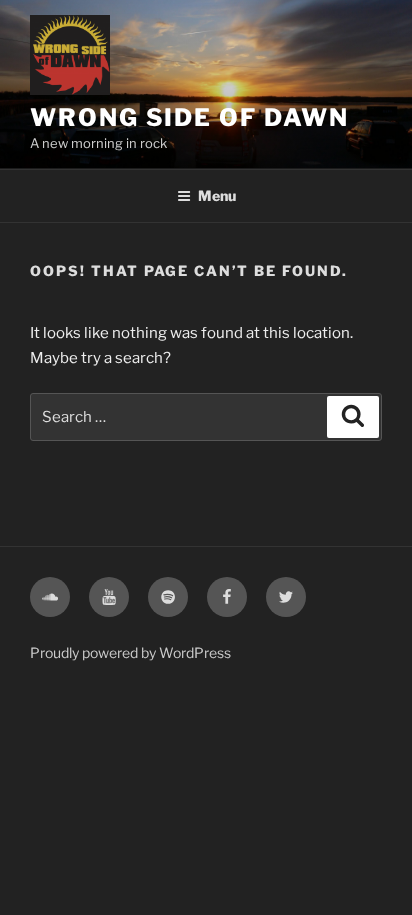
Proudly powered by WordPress (130, 652)
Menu (217, 195)
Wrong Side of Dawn (189, 117)
